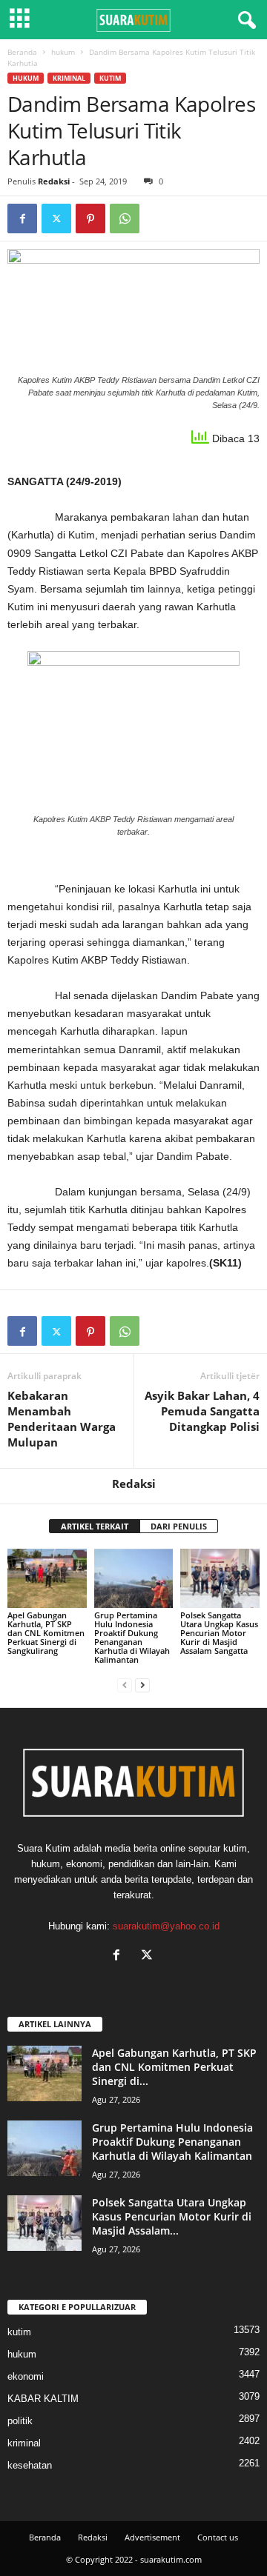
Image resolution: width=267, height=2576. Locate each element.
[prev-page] (125, 1685)
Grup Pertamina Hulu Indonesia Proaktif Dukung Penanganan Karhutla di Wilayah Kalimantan (132, 1637)
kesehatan (30, 2465)
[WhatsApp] (125, 218)
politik (20, 2421)
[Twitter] (56, 218)
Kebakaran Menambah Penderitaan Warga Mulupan (62, 1419)
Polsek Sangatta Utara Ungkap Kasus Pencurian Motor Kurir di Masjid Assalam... (172, 2216)
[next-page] (142, 1685)
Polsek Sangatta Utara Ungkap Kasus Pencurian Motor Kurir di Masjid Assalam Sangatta (219, 1633)
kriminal (69, 78)
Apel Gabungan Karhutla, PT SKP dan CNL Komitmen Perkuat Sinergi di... (174, 2067)
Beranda (22, 52)
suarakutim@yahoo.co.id (166, 1926)
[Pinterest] (90, 218)
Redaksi (54, 181)
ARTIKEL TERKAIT (95, 1526)
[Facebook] (22, 218)
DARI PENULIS (179, 1526)
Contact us (218, 2537)
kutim (110, 78)
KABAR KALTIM (43, 2399)
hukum (63, 52)
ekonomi (26, 2376)
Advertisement (152, 2537)
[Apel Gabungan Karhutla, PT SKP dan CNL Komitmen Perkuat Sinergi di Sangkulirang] (47, 1578)
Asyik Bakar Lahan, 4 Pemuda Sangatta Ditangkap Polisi (202, 1411)
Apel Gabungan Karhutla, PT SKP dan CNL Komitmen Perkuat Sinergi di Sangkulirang (46, 1633)
